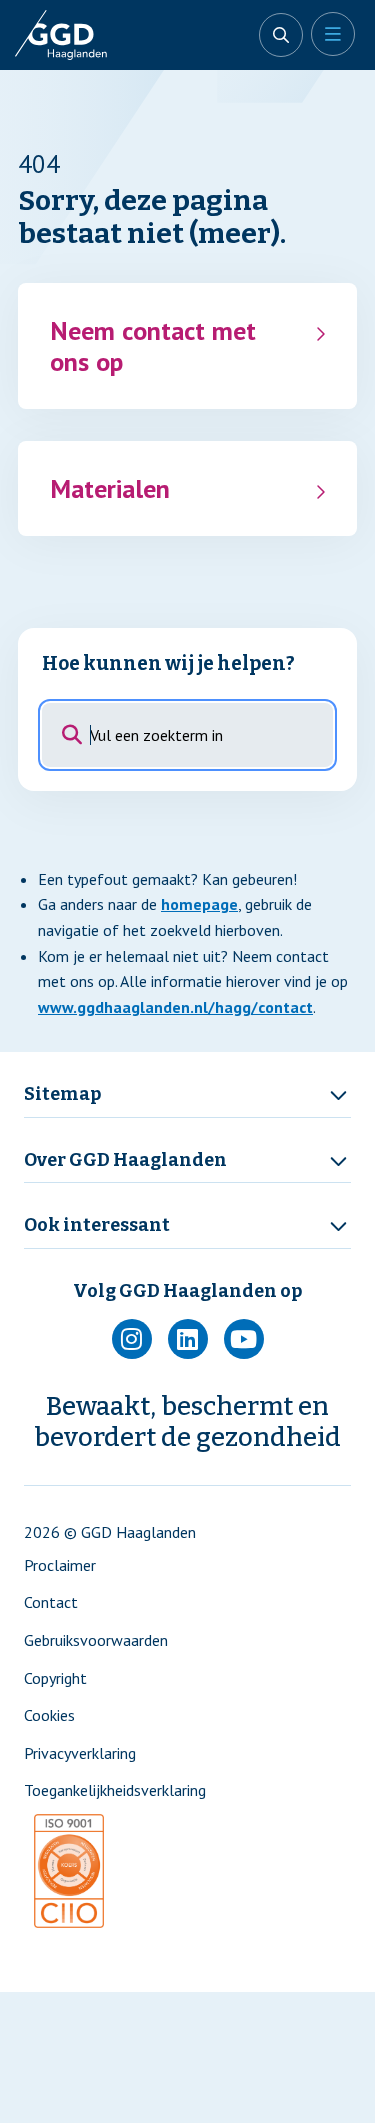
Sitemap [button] (62, 1094)
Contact (51, 1602)
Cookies (49, 1715)
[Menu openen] (333, 34)
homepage (199, 904)
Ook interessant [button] (97, 1225)
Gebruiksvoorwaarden (96, 1640)
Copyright (55, 1678)
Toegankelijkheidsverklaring (115, 1790)
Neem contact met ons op (153, 346)
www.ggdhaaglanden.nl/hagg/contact (175, 1007)
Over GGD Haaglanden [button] (125, 1160)
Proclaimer (60, 1565)
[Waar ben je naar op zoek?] (281, 35)
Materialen (110, 488)
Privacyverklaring (80, 1753)
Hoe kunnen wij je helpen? (168, 663)
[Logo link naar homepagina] (80, 35)
